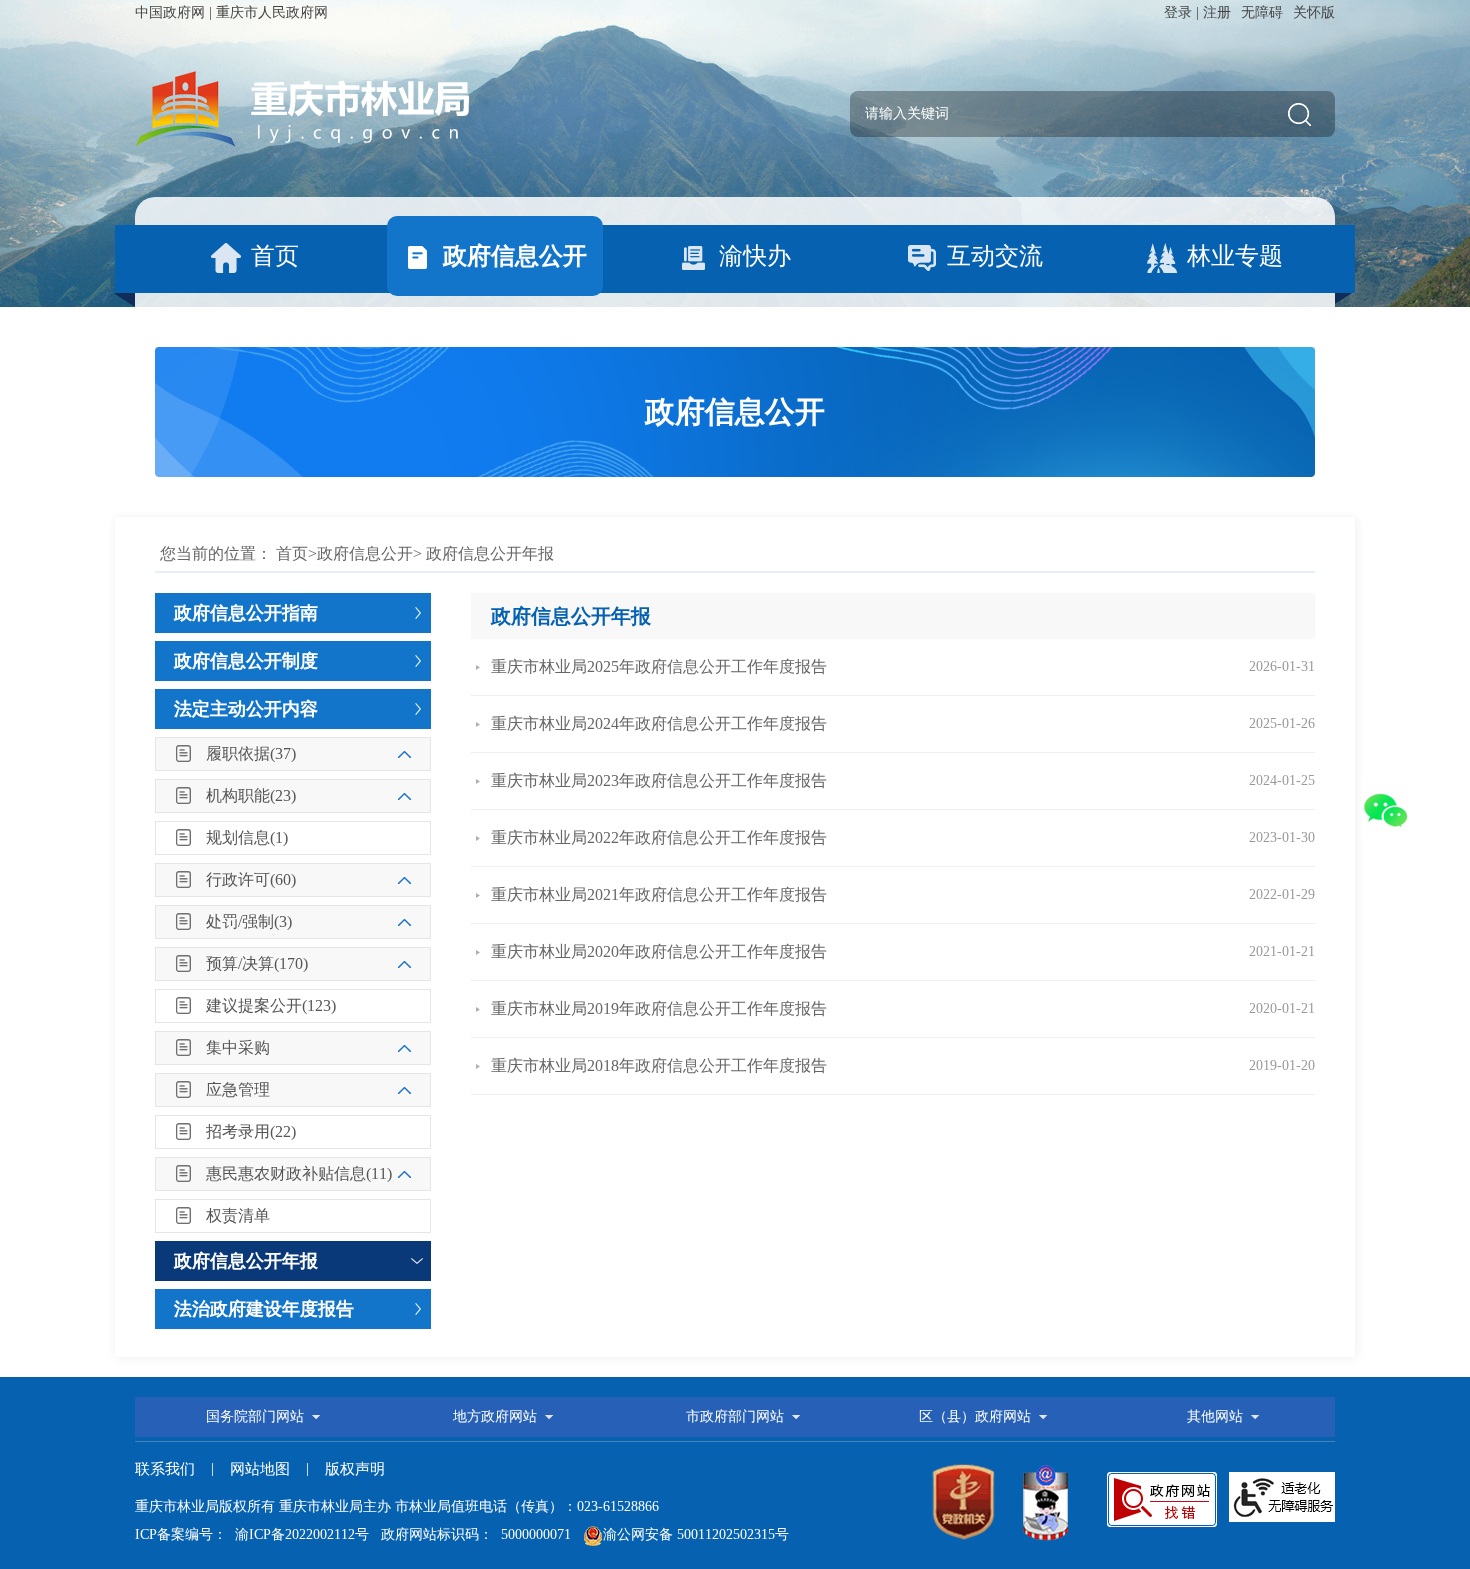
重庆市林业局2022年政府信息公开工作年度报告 (659, 837)
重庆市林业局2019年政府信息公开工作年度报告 (659, 1008)
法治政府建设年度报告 (264, 1309)
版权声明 (355, 1469)
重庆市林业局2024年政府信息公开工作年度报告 (659, 723)
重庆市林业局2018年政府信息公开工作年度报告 (659, 1065)
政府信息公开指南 (246, 613)
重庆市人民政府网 (272, 12)
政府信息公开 (365, 553)
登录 (1178, 12)
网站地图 (260, 1469)
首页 (292, 553)
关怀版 (1314, 12)
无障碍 (1262, 12)
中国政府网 (170, 12)
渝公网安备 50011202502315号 (696, 1534)
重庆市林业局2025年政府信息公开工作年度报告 (659, 666)
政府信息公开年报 (246, 1261)
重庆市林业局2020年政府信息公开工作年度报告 (659, 951)
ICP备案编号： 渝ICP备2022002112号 (252, 1534)
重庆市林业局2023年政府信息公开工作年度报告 (659, 780)
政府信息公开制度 (246, 661)
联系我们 (165, 1469)
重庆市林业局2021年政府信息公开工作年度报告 (659, 894)
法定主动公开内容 (246, 709)
